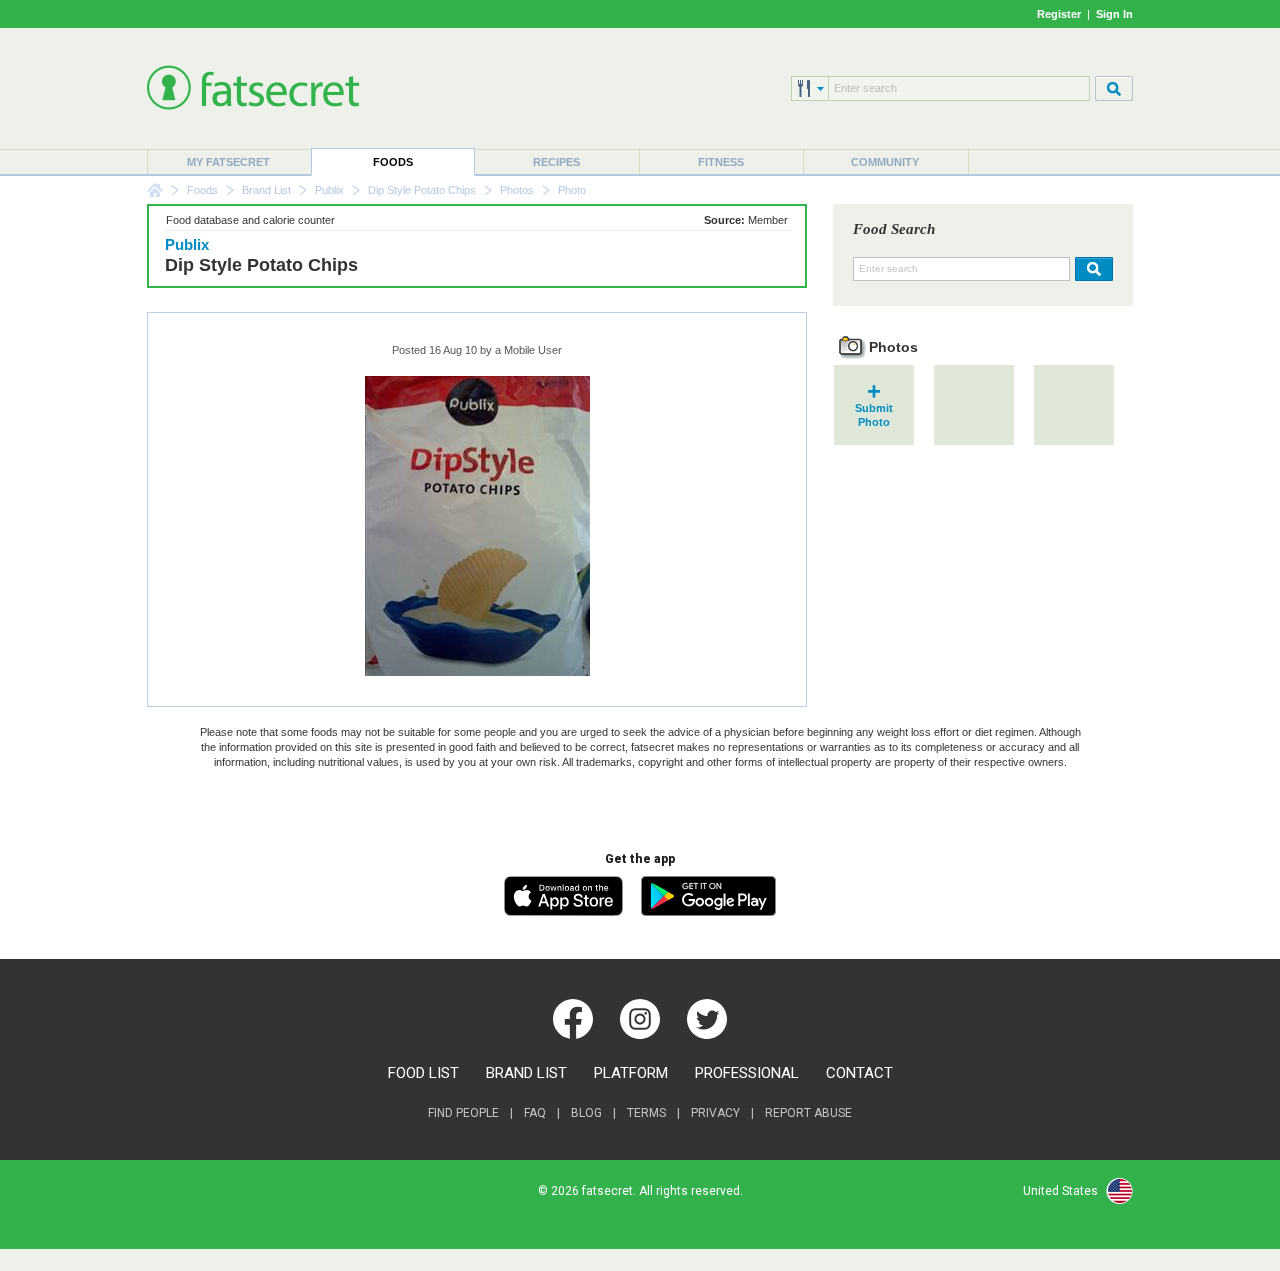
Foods (393, 162)
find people (463, 1113)
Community (885, 162)
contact (859, 1073)
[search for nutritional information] (1091, 269)
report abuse (808, 1113)
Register (1059, 14)
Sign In (1114, 14)
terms (646, 1113)
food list (423, 1073)
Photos (517, 190)
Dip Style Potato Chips (422, 190)
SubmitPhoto (874, 408)
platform (631, 1073)
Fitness (721, 162)
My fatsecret (228, 162)
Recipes (556, 162)
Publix (329, 190)
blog (586, 1113)
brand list (526, 1073)
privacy (715, 1113)
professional (747, 1073)
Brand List (266, 190)
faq (535, 1113)
